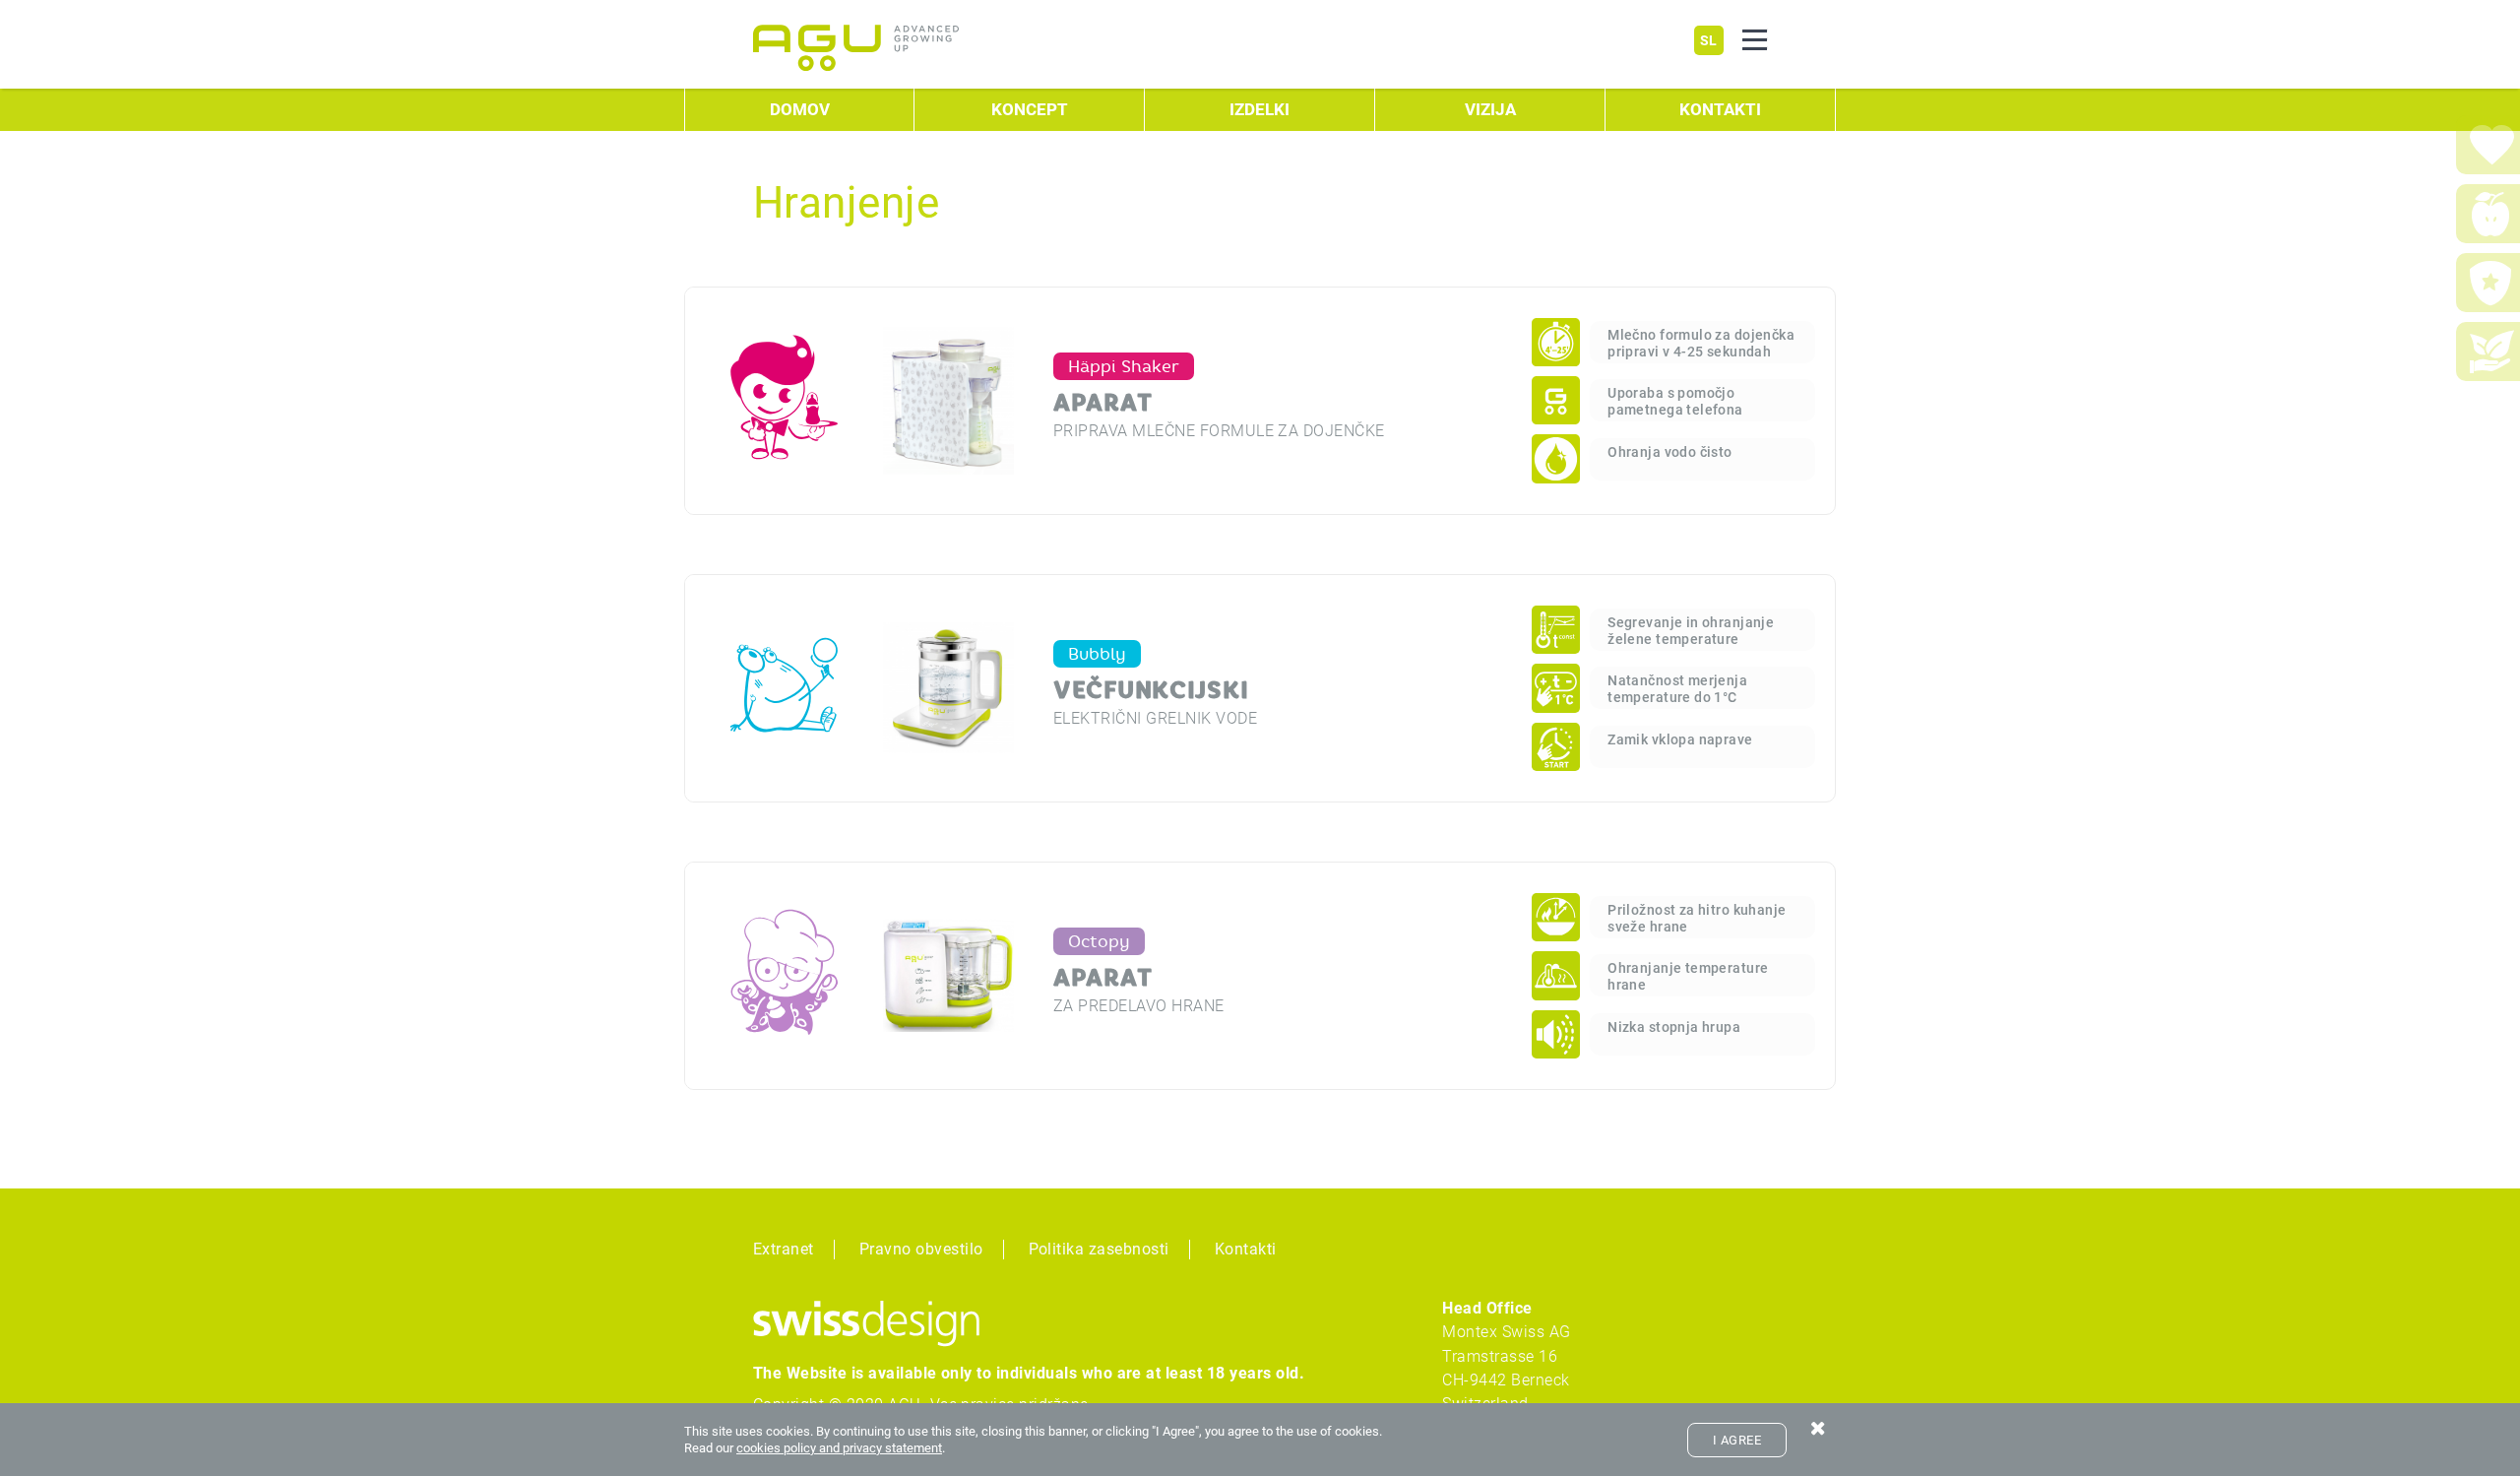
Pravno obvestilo (921, 1249)
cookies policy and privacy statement (839, 1448)
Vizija (1490, 110)
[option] (1359, 401)
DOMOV (800, 110)
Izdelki (1260, 110)
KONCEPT (1030, 110)
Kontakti (1720, 110)
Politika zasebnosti (1099, 1249)
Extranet (784, 1249)
